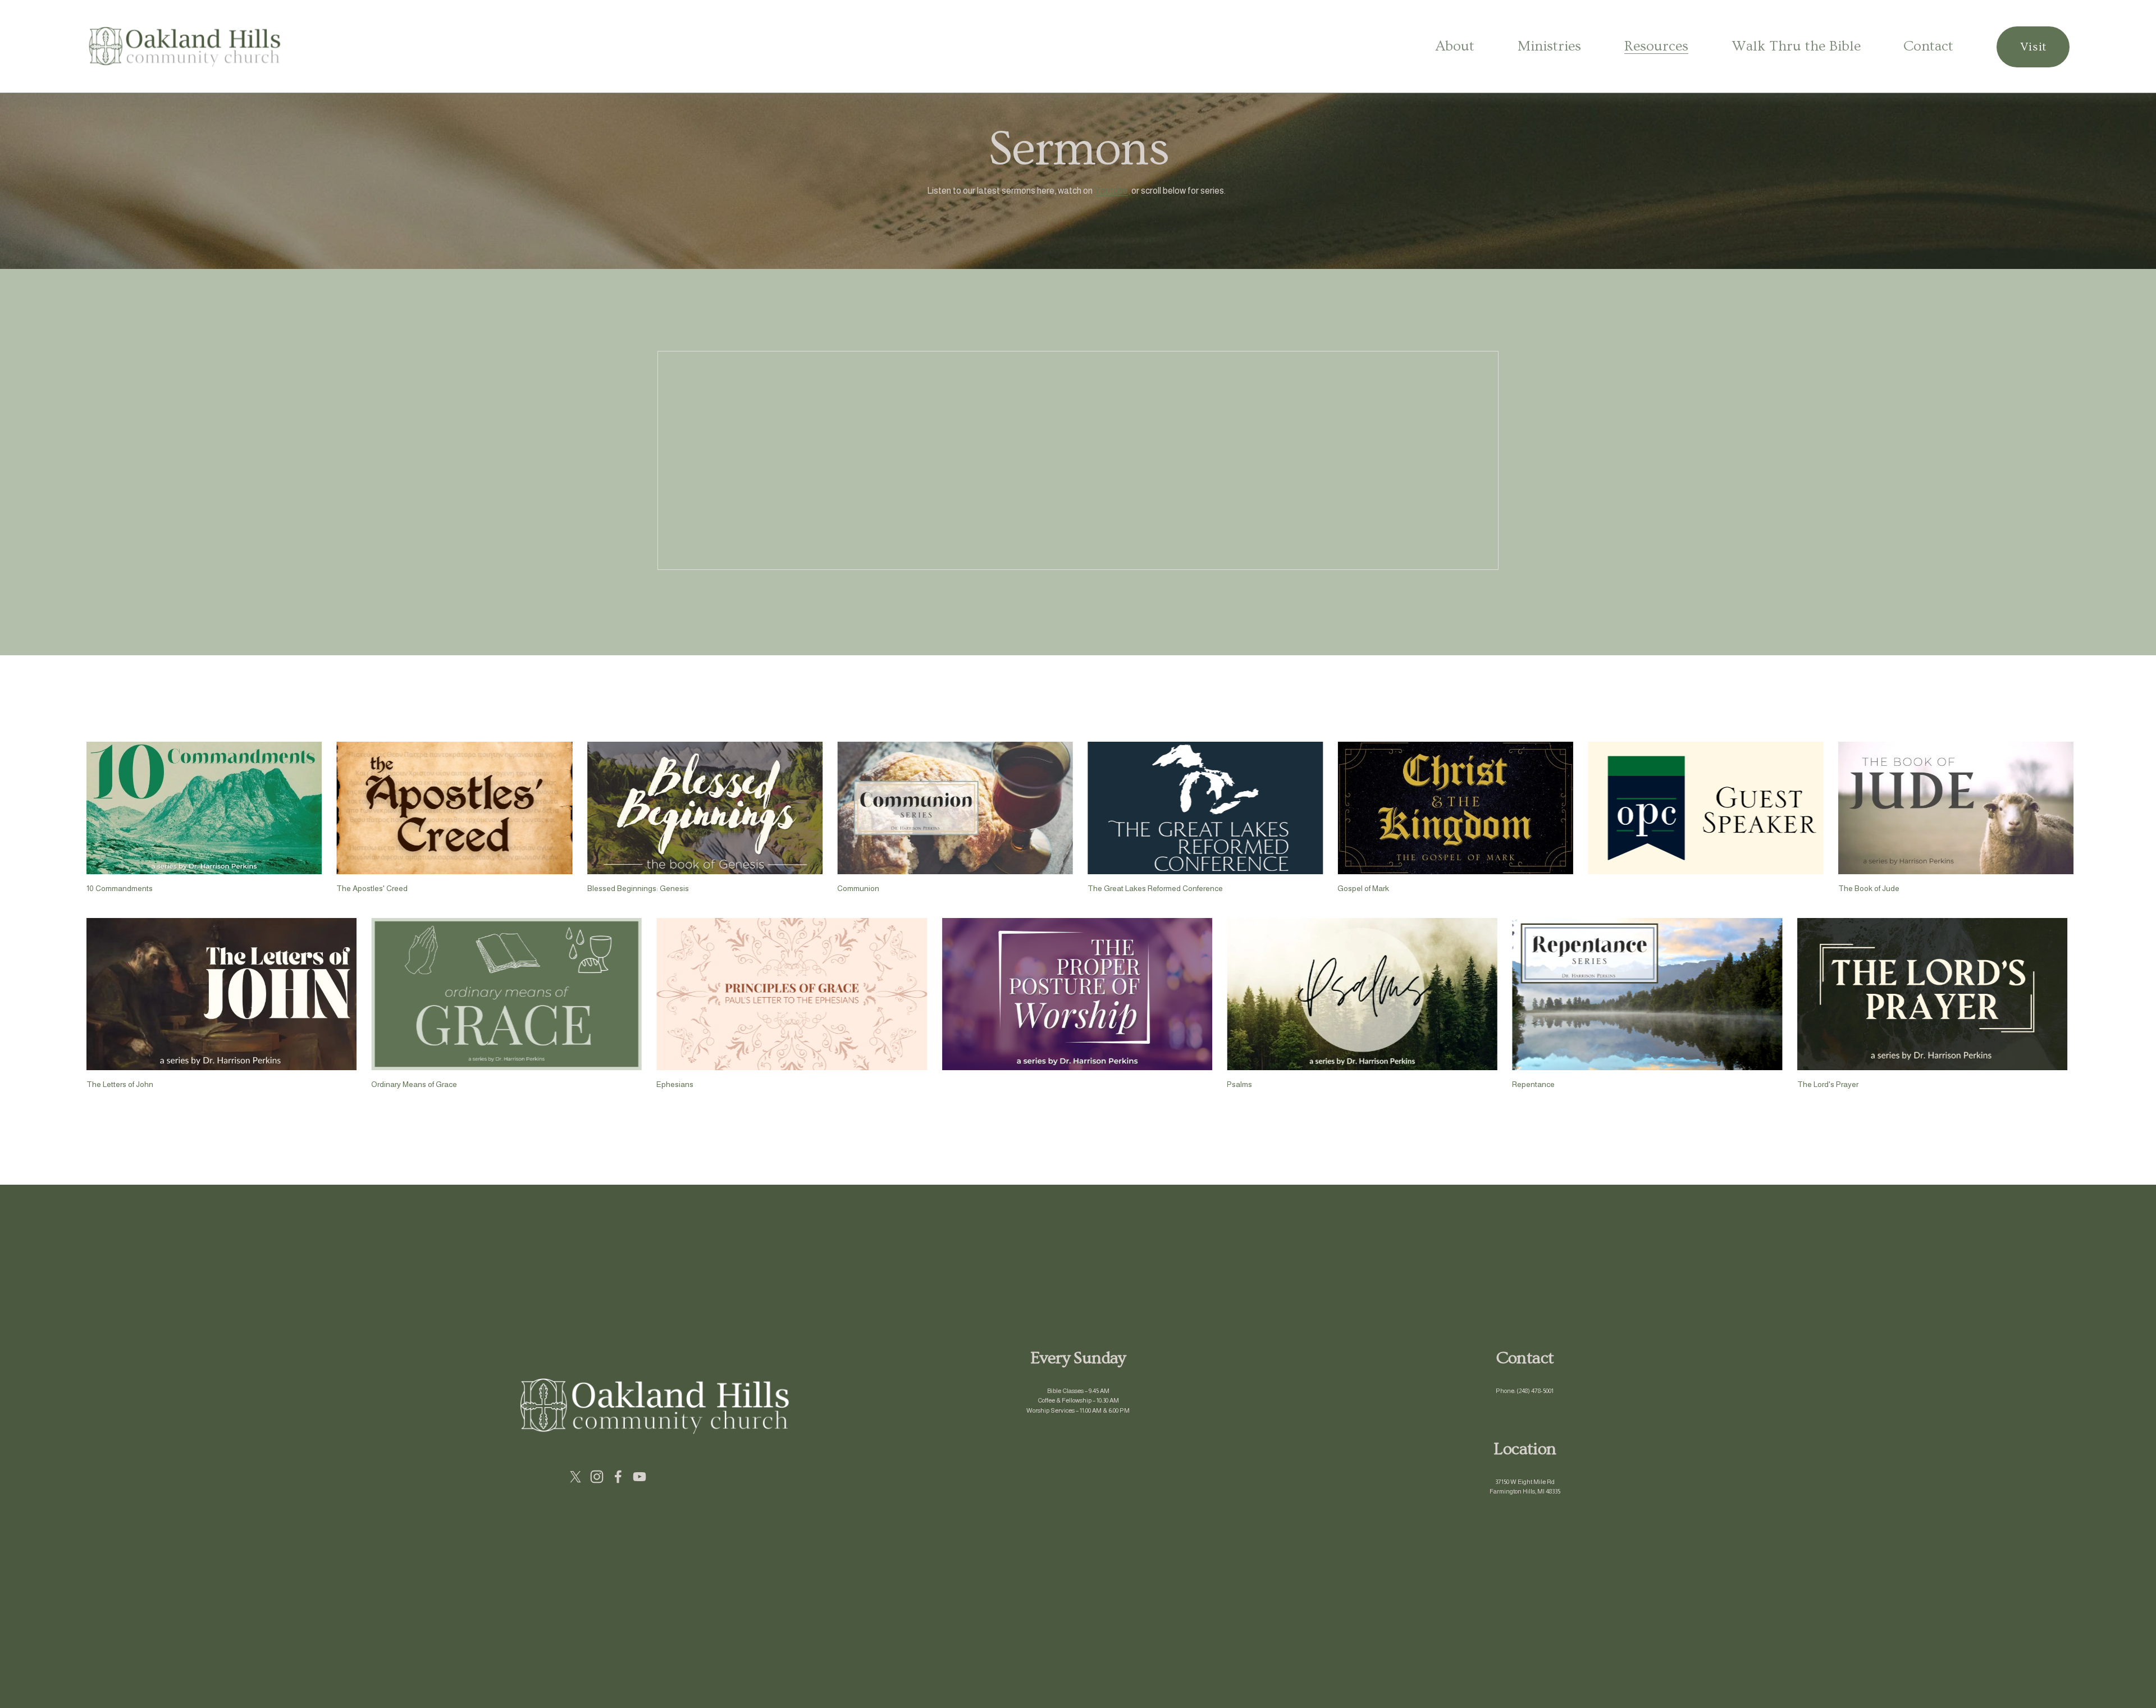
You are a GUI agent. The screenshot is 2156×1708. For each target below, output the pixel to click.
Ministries (1549, 46)
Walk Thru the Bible (1796, 46)
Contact (1928, 46)
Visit (2033, 47)
